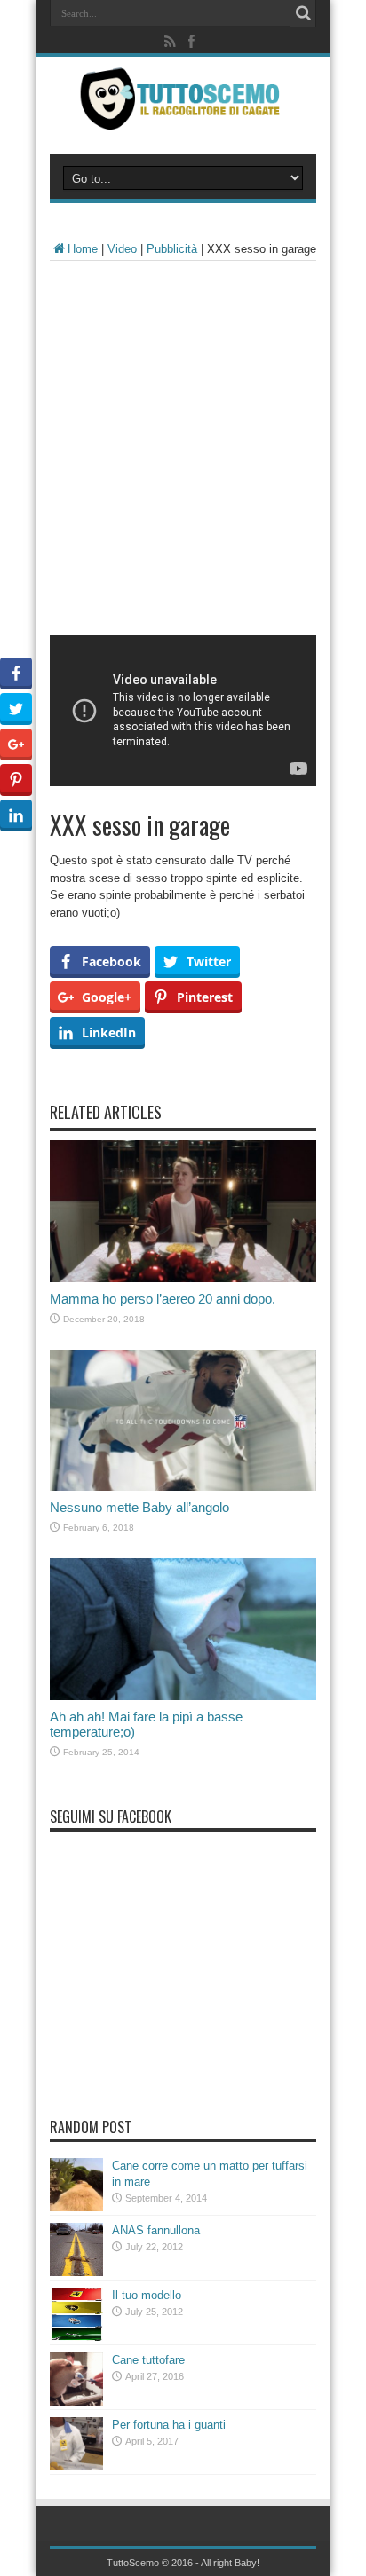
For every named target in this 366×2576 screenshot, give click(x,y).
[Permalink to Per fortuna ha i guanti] (76, 2466)
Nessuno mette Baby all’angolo (139, 1507)
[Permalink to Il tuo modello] (76, 2337)
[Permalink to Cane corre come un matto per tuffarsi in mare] (76, 2207)
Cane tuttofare (148, 2360)
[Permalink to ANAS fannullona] (76, 2272)
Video (122, 249)
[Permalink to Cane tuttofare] (76, 2402)
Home (83, 249)
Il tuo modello (147, 2295)
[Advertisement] (183, 453)
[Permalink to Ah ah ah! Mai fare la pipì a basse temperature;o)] (183, 1696)
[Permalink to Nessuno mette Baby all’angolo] (183, 1487)
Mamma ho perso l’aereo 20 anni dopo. (163, 1299)
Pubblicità (172, 249)
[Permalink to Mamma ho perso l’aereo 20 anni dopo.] (183, 1278)
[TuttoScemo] (183, 116)
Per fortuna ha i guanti (169, 2425)
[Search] (303, 13)
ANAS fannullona (156, 2230)
